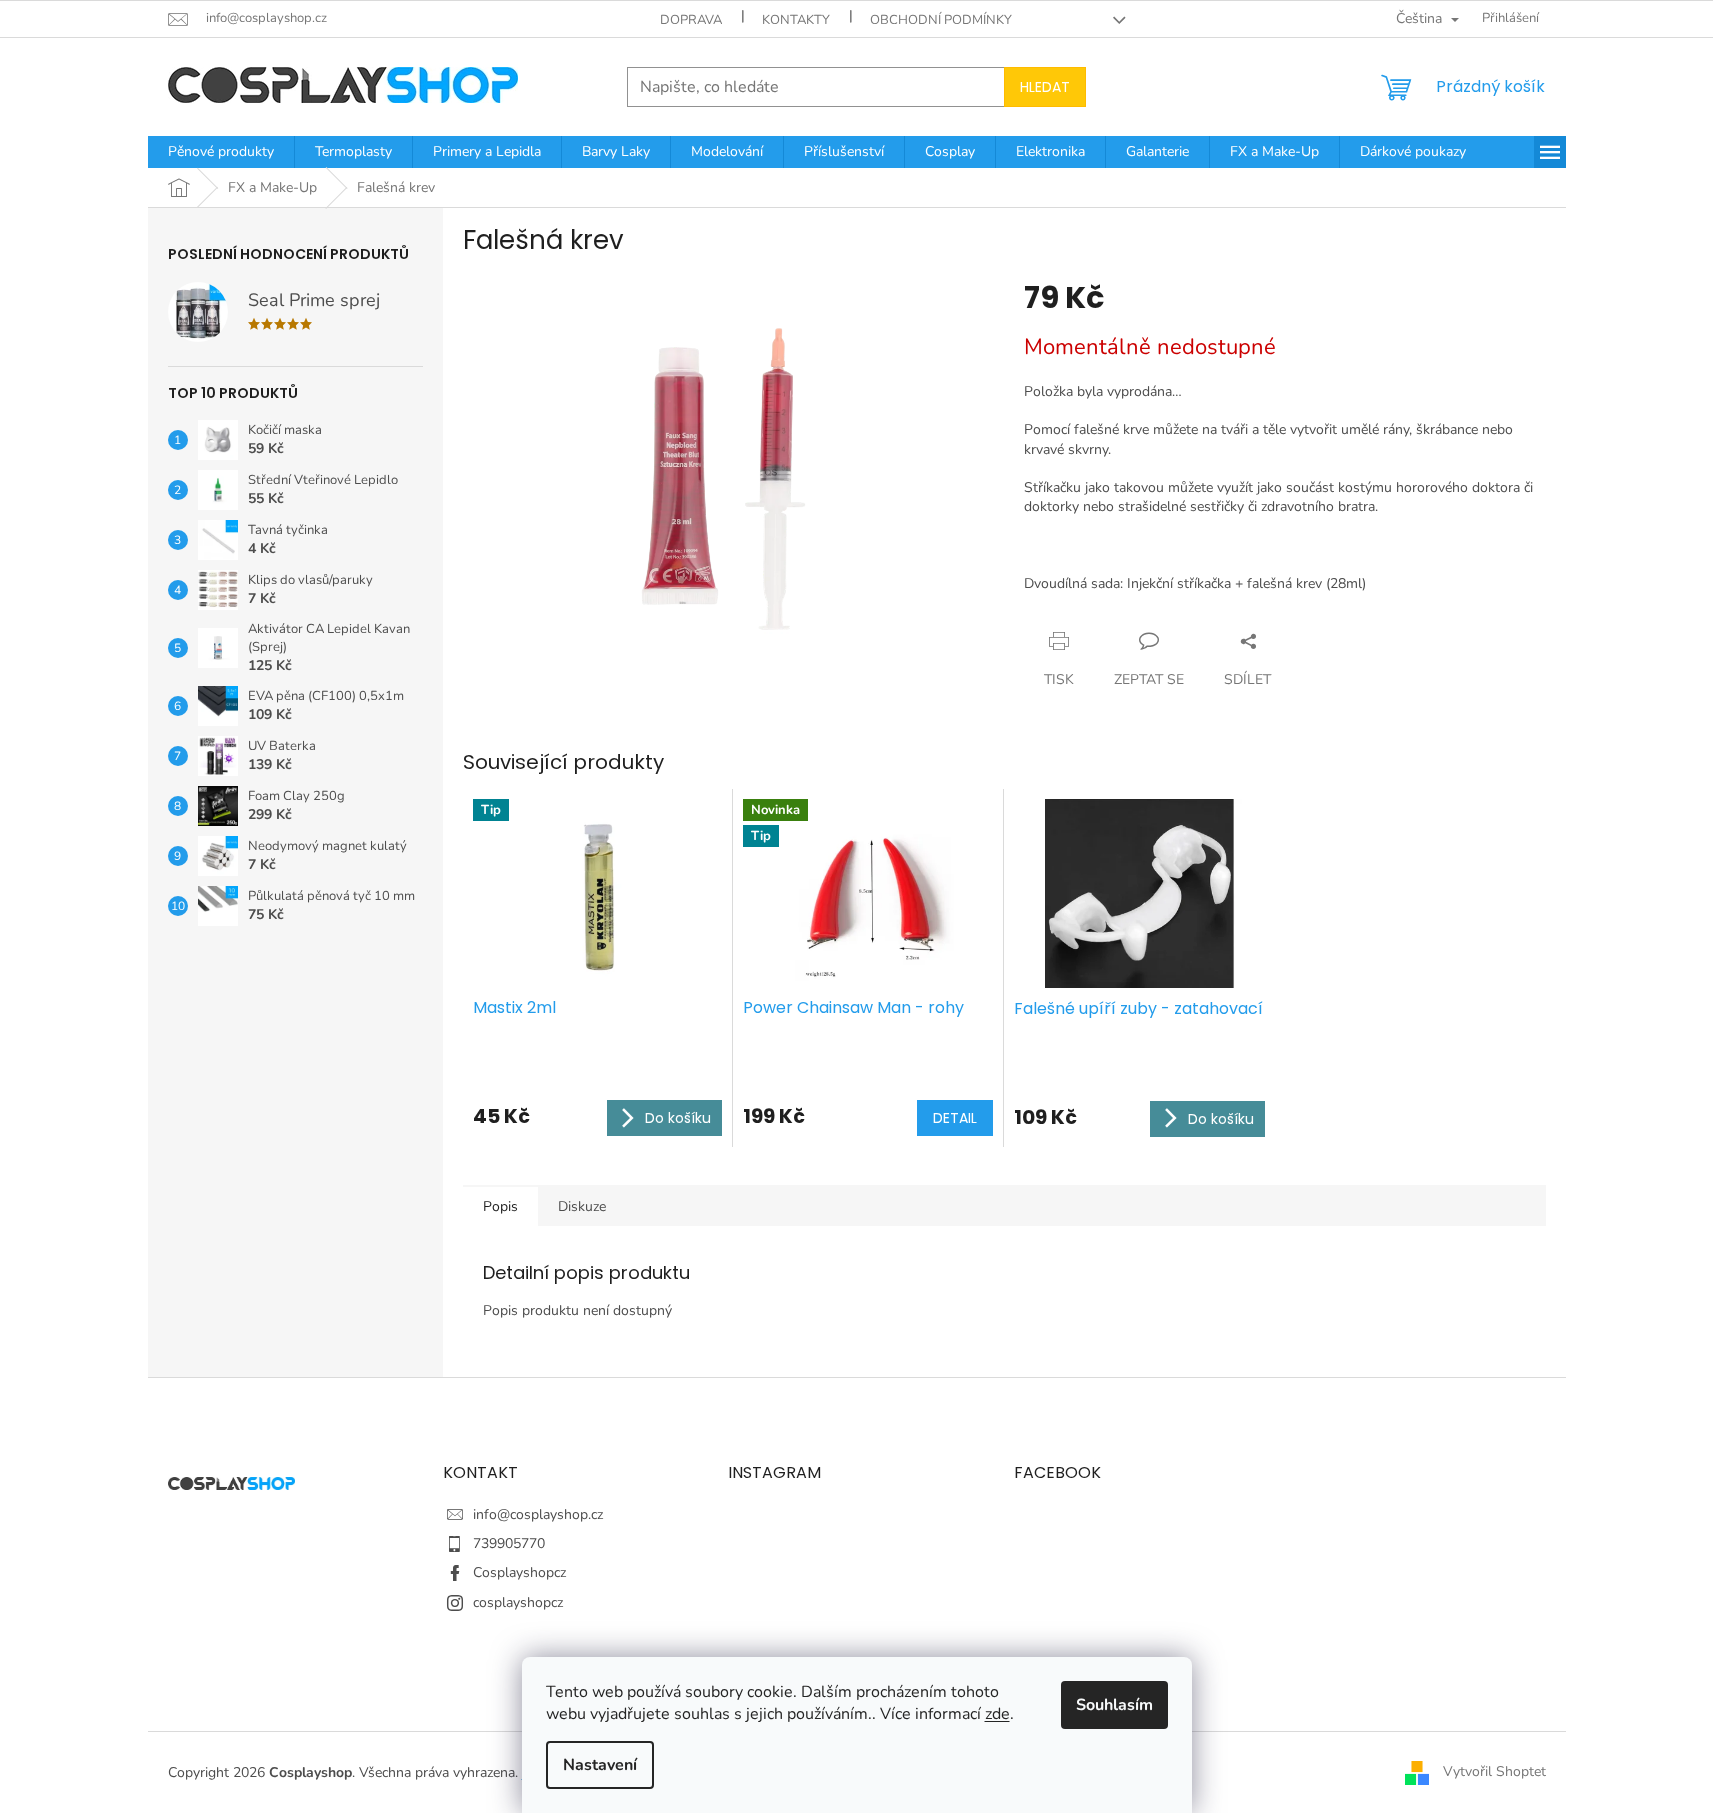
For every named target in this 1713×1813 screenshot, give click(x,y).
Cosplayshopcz (519, 1572)
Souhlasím (1114, 1705)
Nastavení (600, 1765)
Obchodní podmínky (941, 20)
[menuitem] (221, 152)
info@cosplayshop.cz (538, 1514)
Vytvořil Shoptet (1494, 1771)
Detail (955, 1118)
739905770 (509, 1543)
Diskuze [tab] (582, 1206)
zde (997, 1714)
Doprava (691, 20)
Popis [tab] (500, 1206)
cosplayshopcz (518, 1602)
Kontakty (796, 20)
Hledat (1045, 87)
